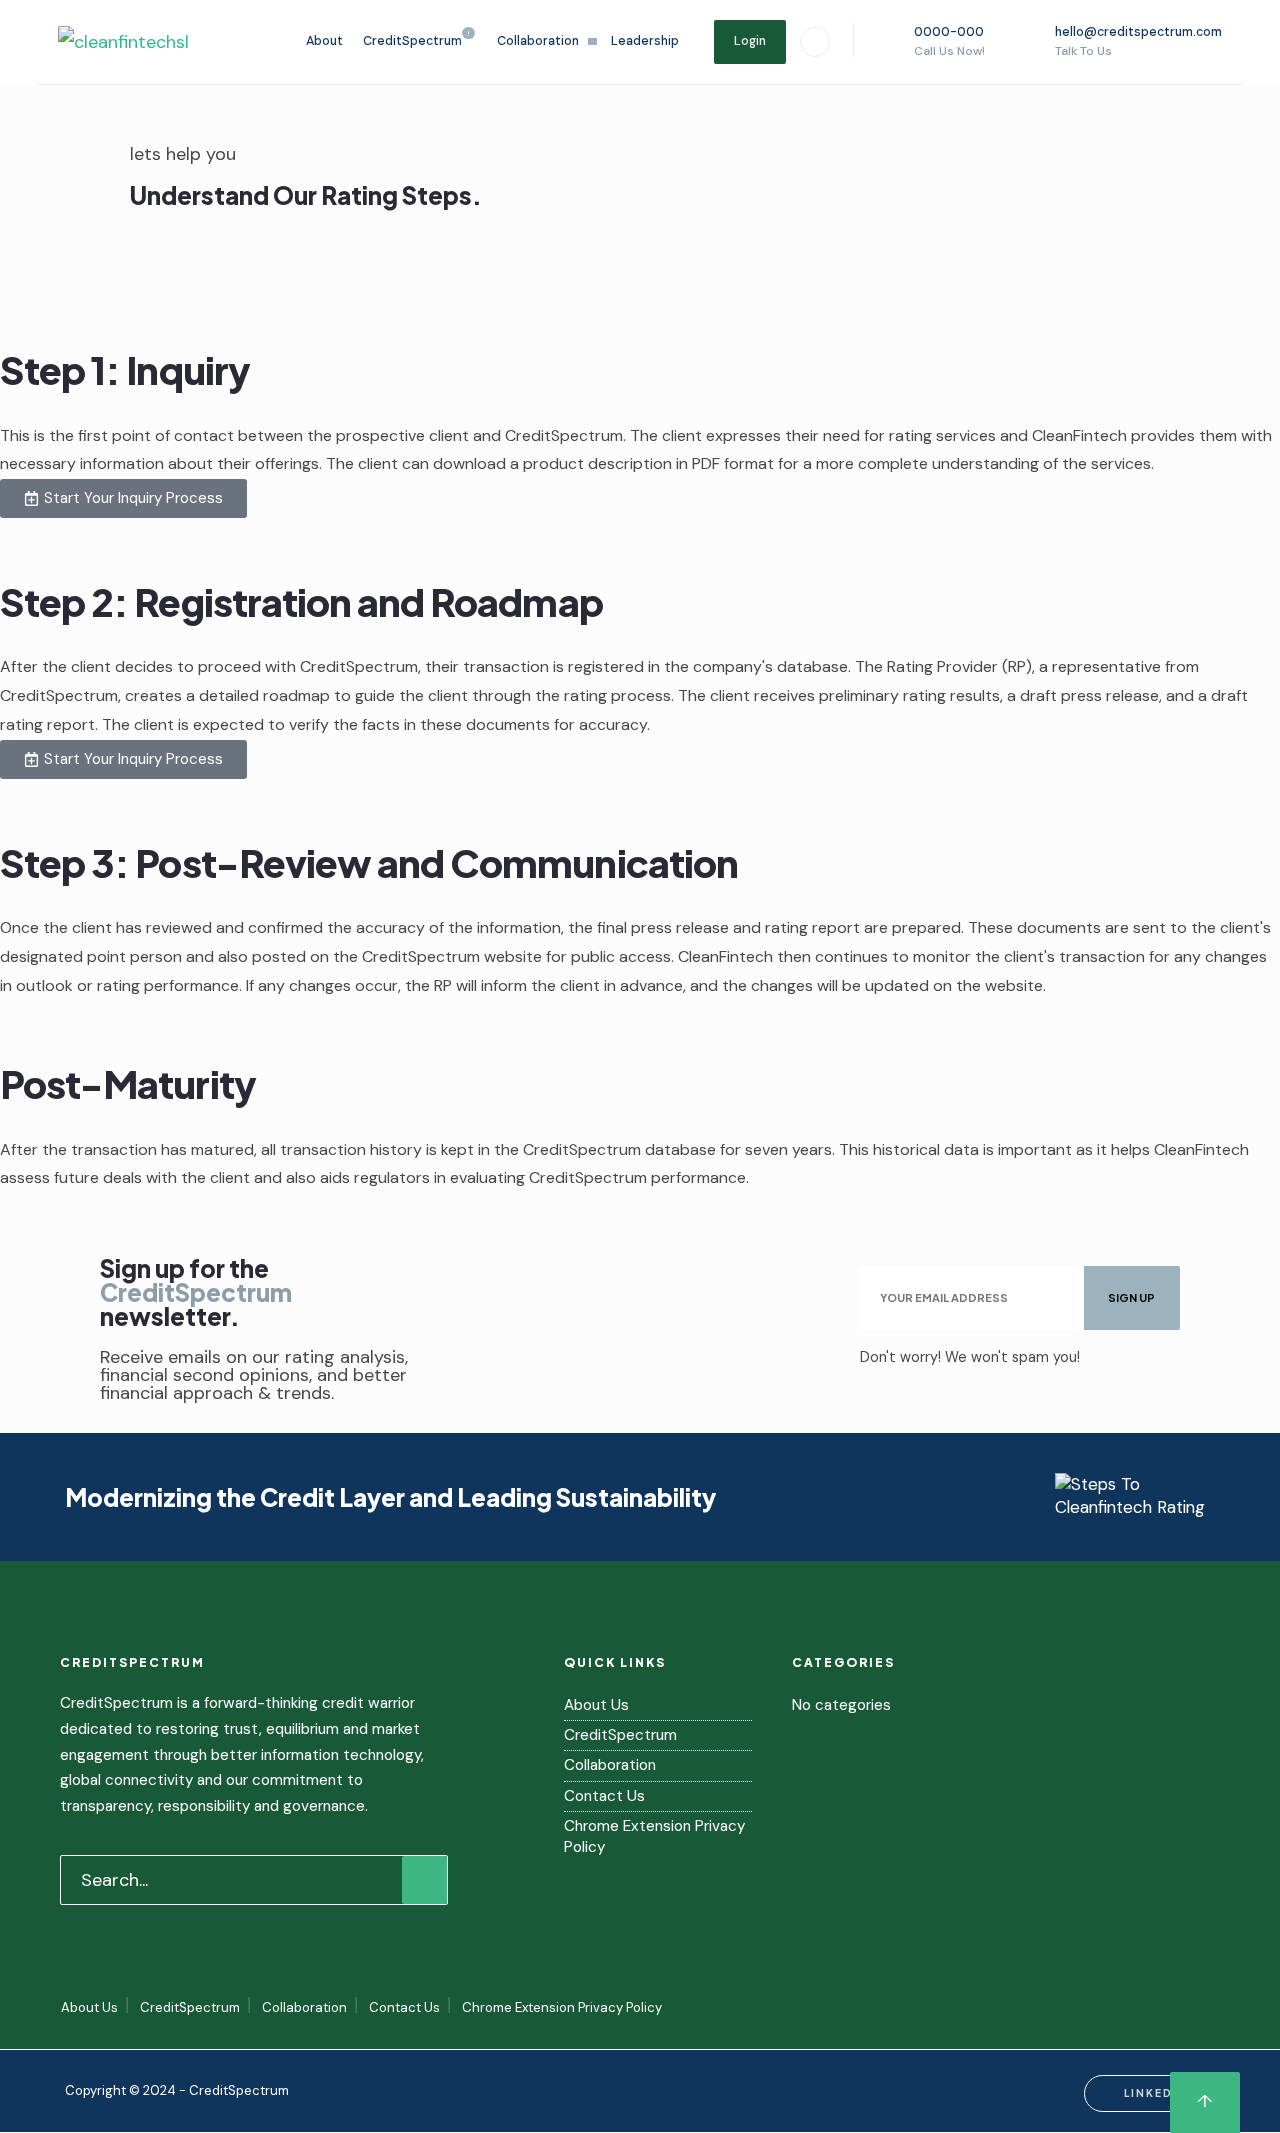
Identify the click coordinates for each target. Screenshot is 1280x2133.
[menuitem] (420, 41)
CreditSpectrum (412, 41)
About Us (596, 1705)
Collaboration (538, 41)
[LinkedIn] (815, 42)
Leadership (645, 41)
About (324, 41)
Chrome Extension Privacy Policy (562, 2007)
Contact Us (604, 1796)
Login (750, 41)
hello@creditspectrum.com (1138, 41)
